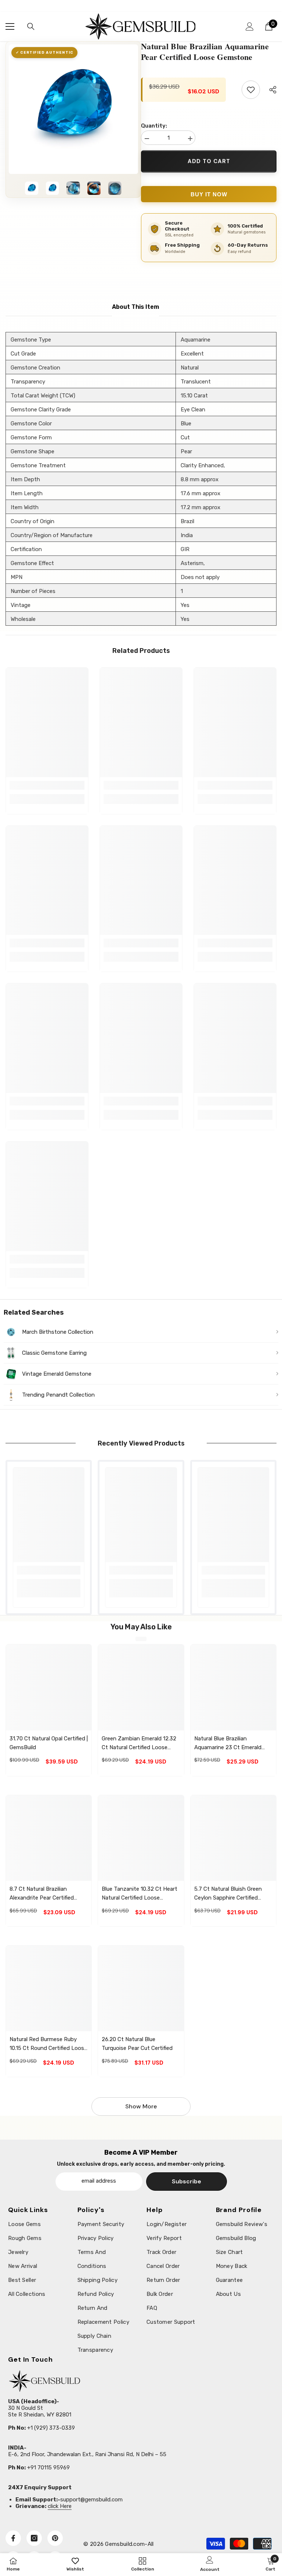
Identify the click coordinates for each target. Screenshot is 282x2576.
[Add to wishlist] (251, 90)
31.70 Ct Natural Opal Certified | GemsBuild (49, 1743)
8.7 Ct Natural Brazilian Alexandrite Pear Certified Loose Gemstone (42, 1894)
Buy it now (209, 194)
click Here (60, 2506)
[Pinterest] (55, 2538)
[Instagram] (34, 2538)
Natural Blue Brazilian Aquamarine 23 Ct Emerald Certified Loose (228, 1743)
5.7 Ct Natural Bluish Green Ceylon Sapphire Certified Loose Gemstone (228, 1894)
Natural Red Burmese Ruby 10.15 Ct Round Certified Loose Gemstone (48, 2044)
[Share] (270, 90)
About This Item (135, 307)
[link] (47, 785)
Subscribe (187, 2181)
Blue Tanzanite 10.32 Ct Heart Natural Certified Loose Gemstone (140, 1894)
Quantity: (154, 126)
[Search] (31, 26)
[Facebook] (13, 2538)
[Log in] (250, 26)
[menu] (10, 26)
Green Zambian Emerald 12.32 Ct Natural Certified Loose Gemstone (139, 1743)
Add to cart (209, 161)
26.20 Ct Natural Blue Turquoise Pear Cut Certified (137, 2044)
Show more (141, 2106)
